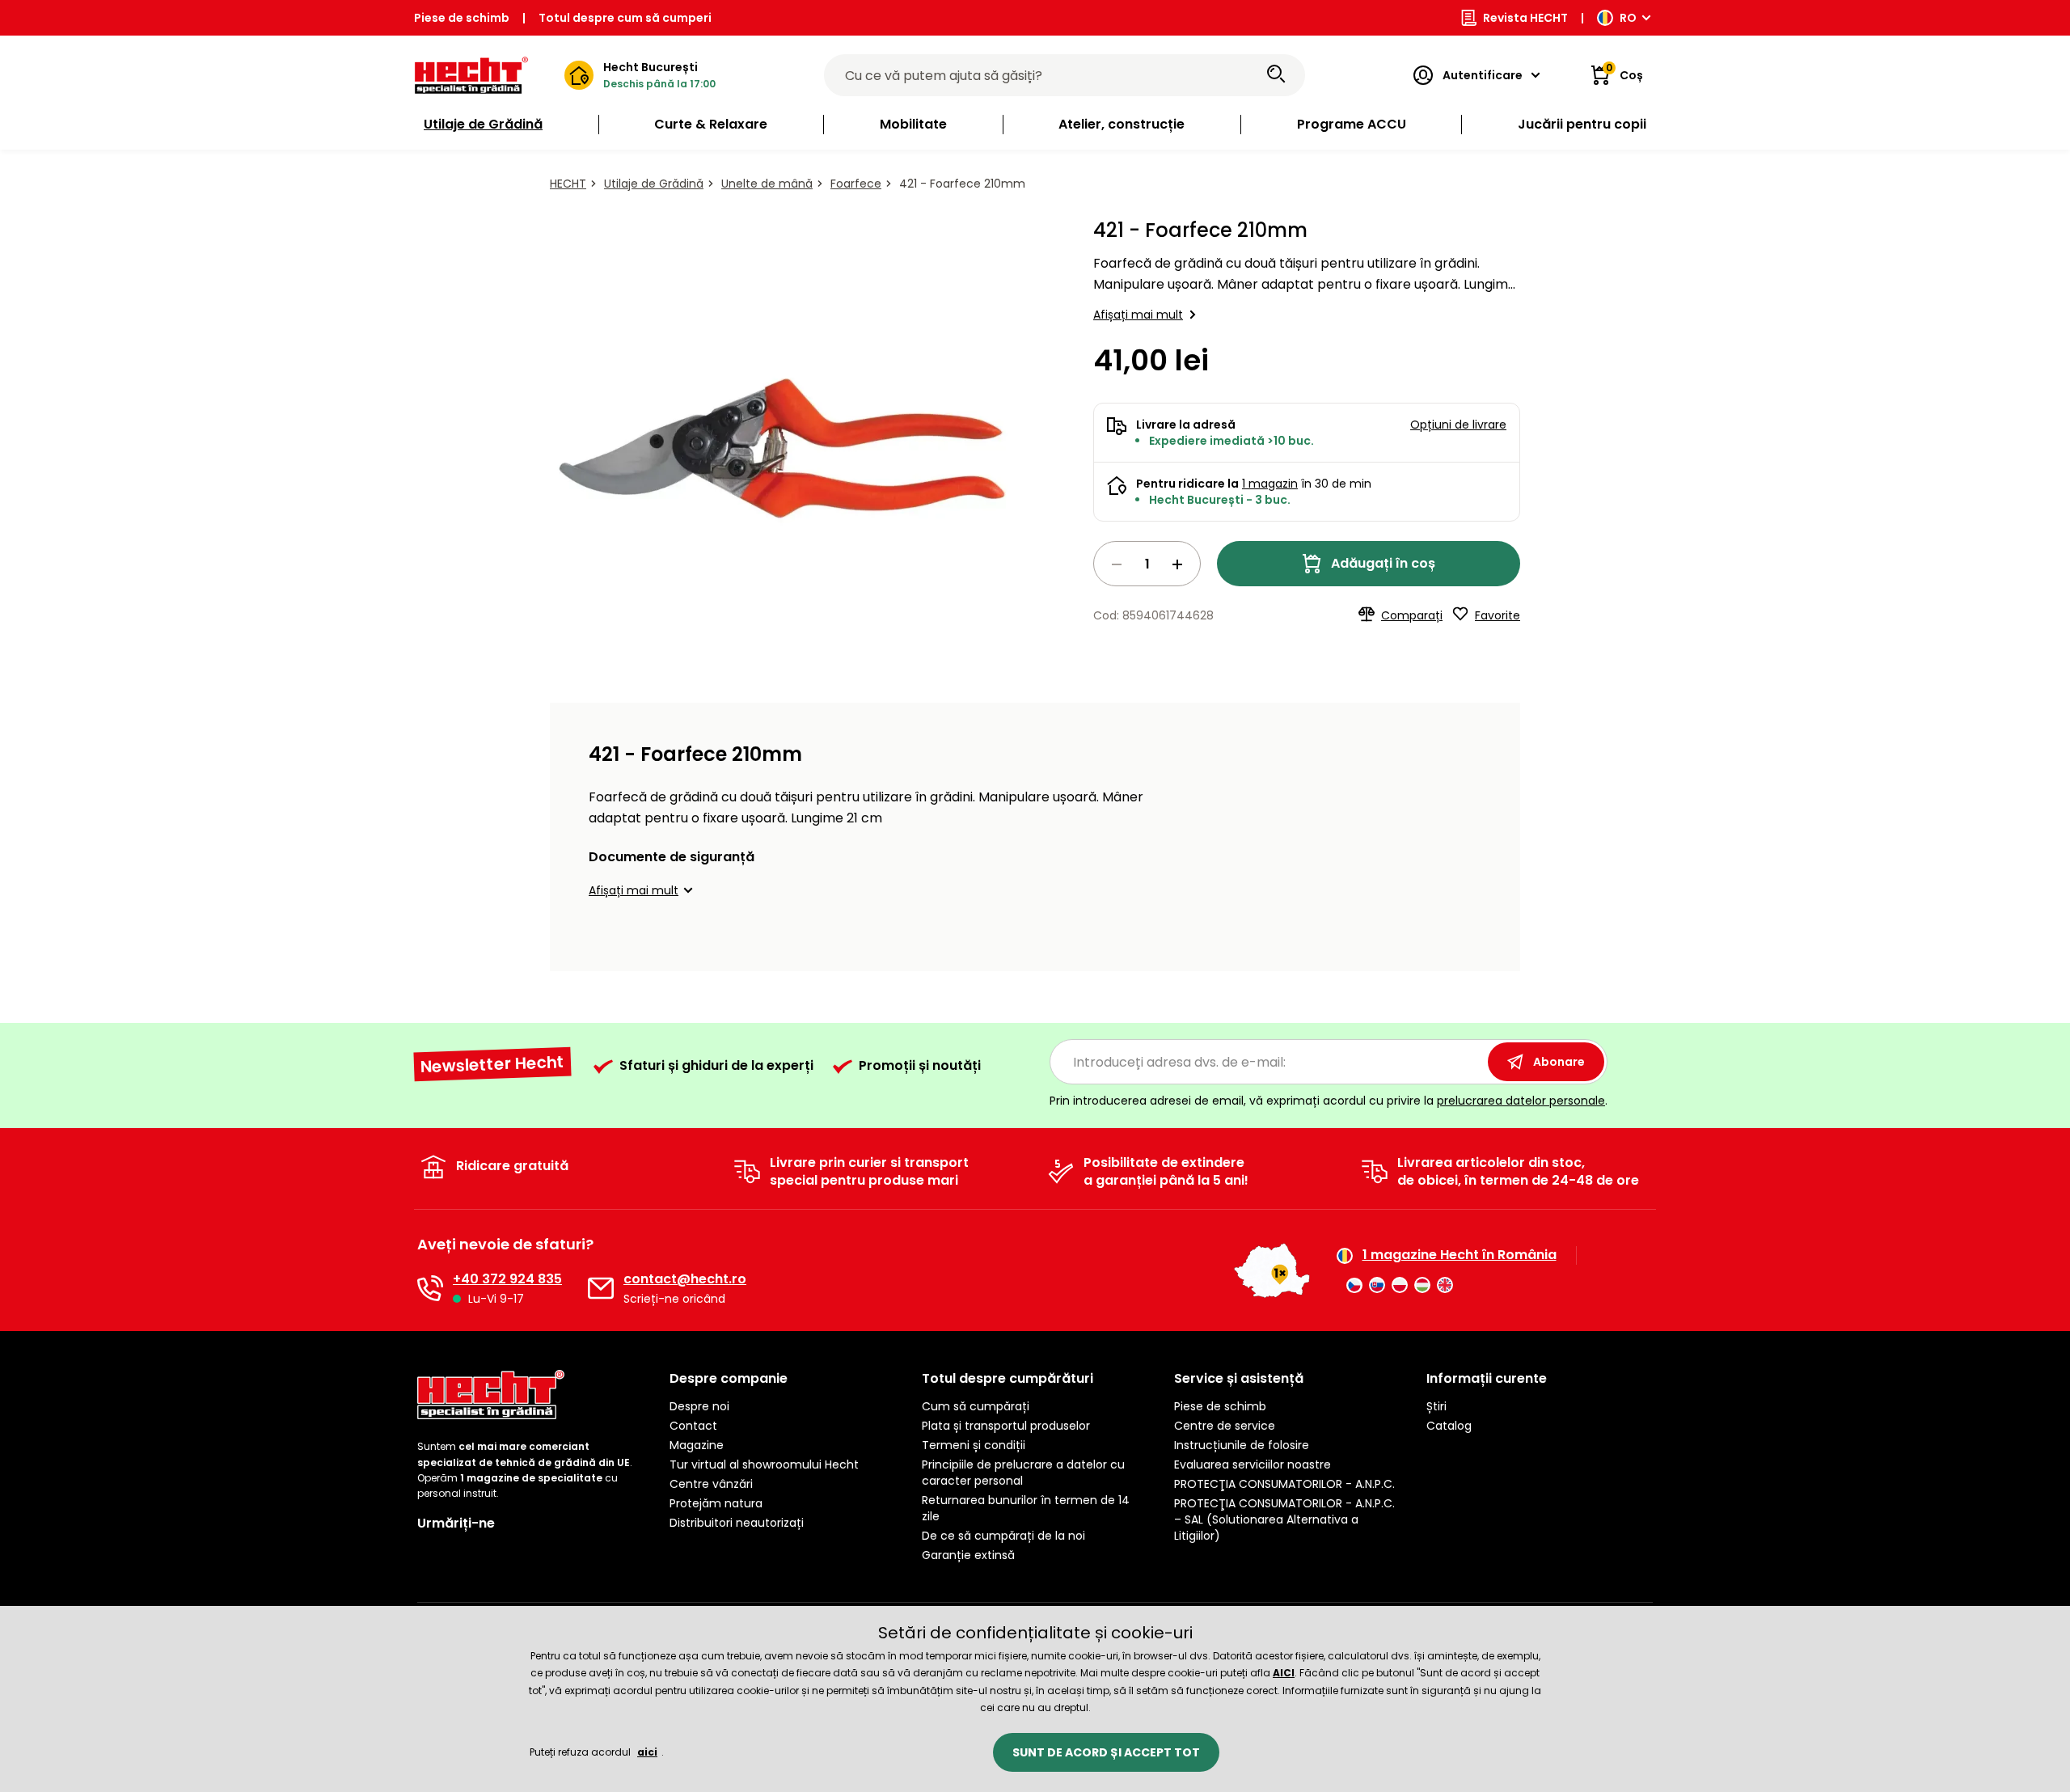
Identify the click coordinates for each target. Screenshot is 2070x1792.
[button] (643, 890)
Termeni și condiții (974, 1445)
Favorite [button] (1498, 615)
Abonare (1559, 1062)
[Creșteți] (1177, 564)
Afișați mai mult (1138, 315)
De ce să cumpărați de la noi (1003, 1536)
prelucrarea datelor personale (1521, 1101)
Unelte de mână (767, 184)
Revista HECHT (1525, 18)
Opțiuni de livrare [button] (1458, 425)
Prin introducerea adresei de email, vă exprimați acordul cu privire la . (1329, 1101)
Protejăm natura (716, 1503)
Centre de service (1225, 1426)
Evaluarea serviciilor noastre (1253, 1464)
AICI (1284, 1673)
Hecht (568, 184)
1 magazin (1270, 484)
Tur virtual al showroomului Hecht (764, 1464)
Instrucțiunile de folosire (1242, 1445)
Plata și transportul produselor (1006, 1426)
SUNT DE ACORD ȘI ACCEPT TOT (1106, 1752)
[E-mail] (601, 1288)
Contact (693, 1426)
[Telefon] (430, 1288)
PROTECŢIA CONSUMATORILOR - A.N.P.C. (1284, 1484)
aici (647, 1752)
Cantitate (1147, 564)
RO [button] (1628, 18)
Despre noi (699, 1406)
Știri (1436, 1406)
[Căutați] (1276, 75)
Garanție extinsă (968, 1555)
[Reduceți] (1117, 564)
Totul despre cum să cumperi (625, 18)
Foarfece (856, 184)
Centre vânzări (711, 1484)
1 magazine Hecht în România (1460, 1255)
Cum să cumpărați (976, 1406)
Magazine (697, 1445)
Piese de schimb (462, 18)
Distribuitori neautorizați (737, 1523)
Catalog (1449, 1426)
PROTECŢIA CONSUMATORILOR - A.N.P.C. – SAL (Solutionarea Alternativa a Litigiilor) (1284, 1519)
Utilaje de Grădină (654, 184)
